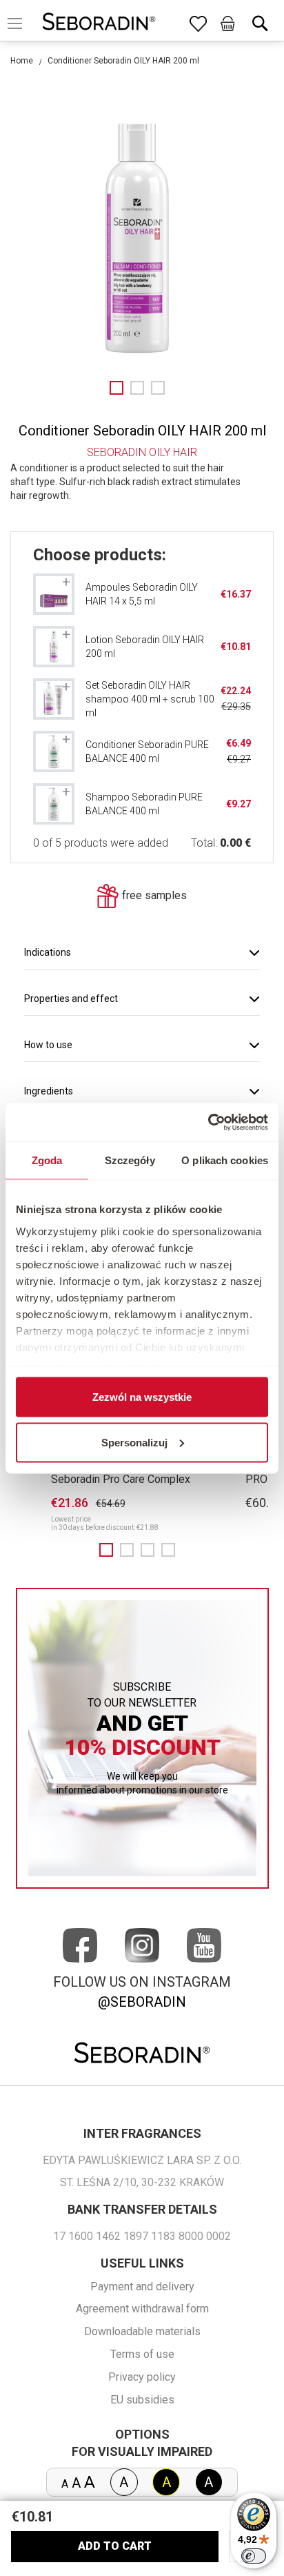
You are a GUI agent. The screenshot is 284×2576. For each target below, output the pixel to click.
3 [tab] (148, 1550)
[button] (116, 388)
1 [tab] (106, 1550)
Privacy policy (142, 2377)
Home (22, 61)
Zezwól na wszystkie (142, 1397)
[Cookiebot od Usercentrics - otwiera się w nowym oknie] (208, 1122)
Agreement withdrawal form (142, 2309)
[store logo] (99, 23)
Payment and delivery (142, 2287)
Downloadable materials (142, 2331)
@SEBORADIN (142, 2002)
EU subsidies (142, 2400)
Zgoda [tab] (47, 1160)
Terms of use (142, 2354)
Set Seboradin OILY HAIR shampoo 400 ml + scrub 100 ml (150, 699)
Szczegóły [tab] (130, 1160)
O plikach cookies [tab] (225, 1160)
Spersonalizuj (134, 1442)
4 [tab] (168, 1550)
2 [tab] (127, 1550)
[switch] (254, 2556)
